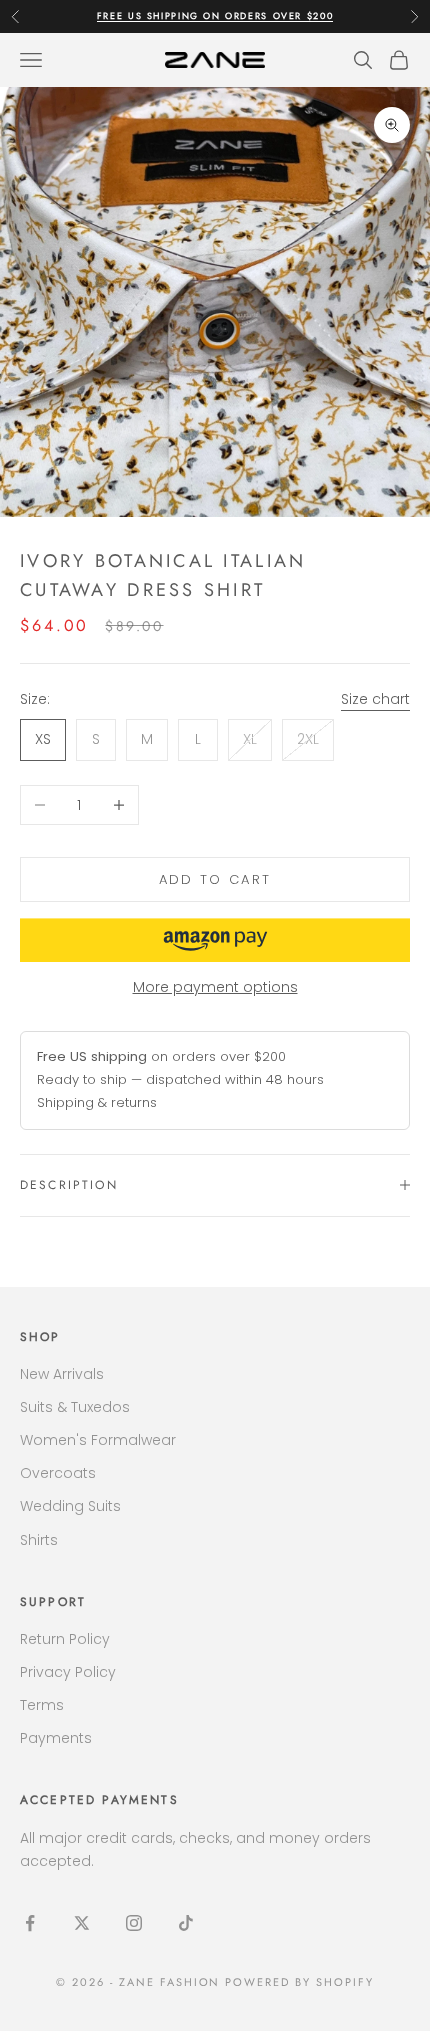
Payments (56, 1738)
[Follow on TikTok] (186, 1923)
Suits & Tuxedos (75, 1407)
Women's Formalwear (98, 1440)
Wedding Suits (70, 1506)
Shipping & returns (97, 1102)
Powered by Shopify (299, 1982)
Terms (42, 1705)
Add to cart (215, 879)
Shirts (39, 1540)
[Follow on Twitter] (82, 1923)
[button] (215, 940)
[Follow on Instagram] (134, 1923)
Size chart (375, 699)
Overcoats (58, 1473)
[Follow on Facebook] (30, 1923)
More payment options (215, 987)
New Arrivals (62, 1374)
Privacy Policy (68, 1672)
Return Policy (65, 1639)
